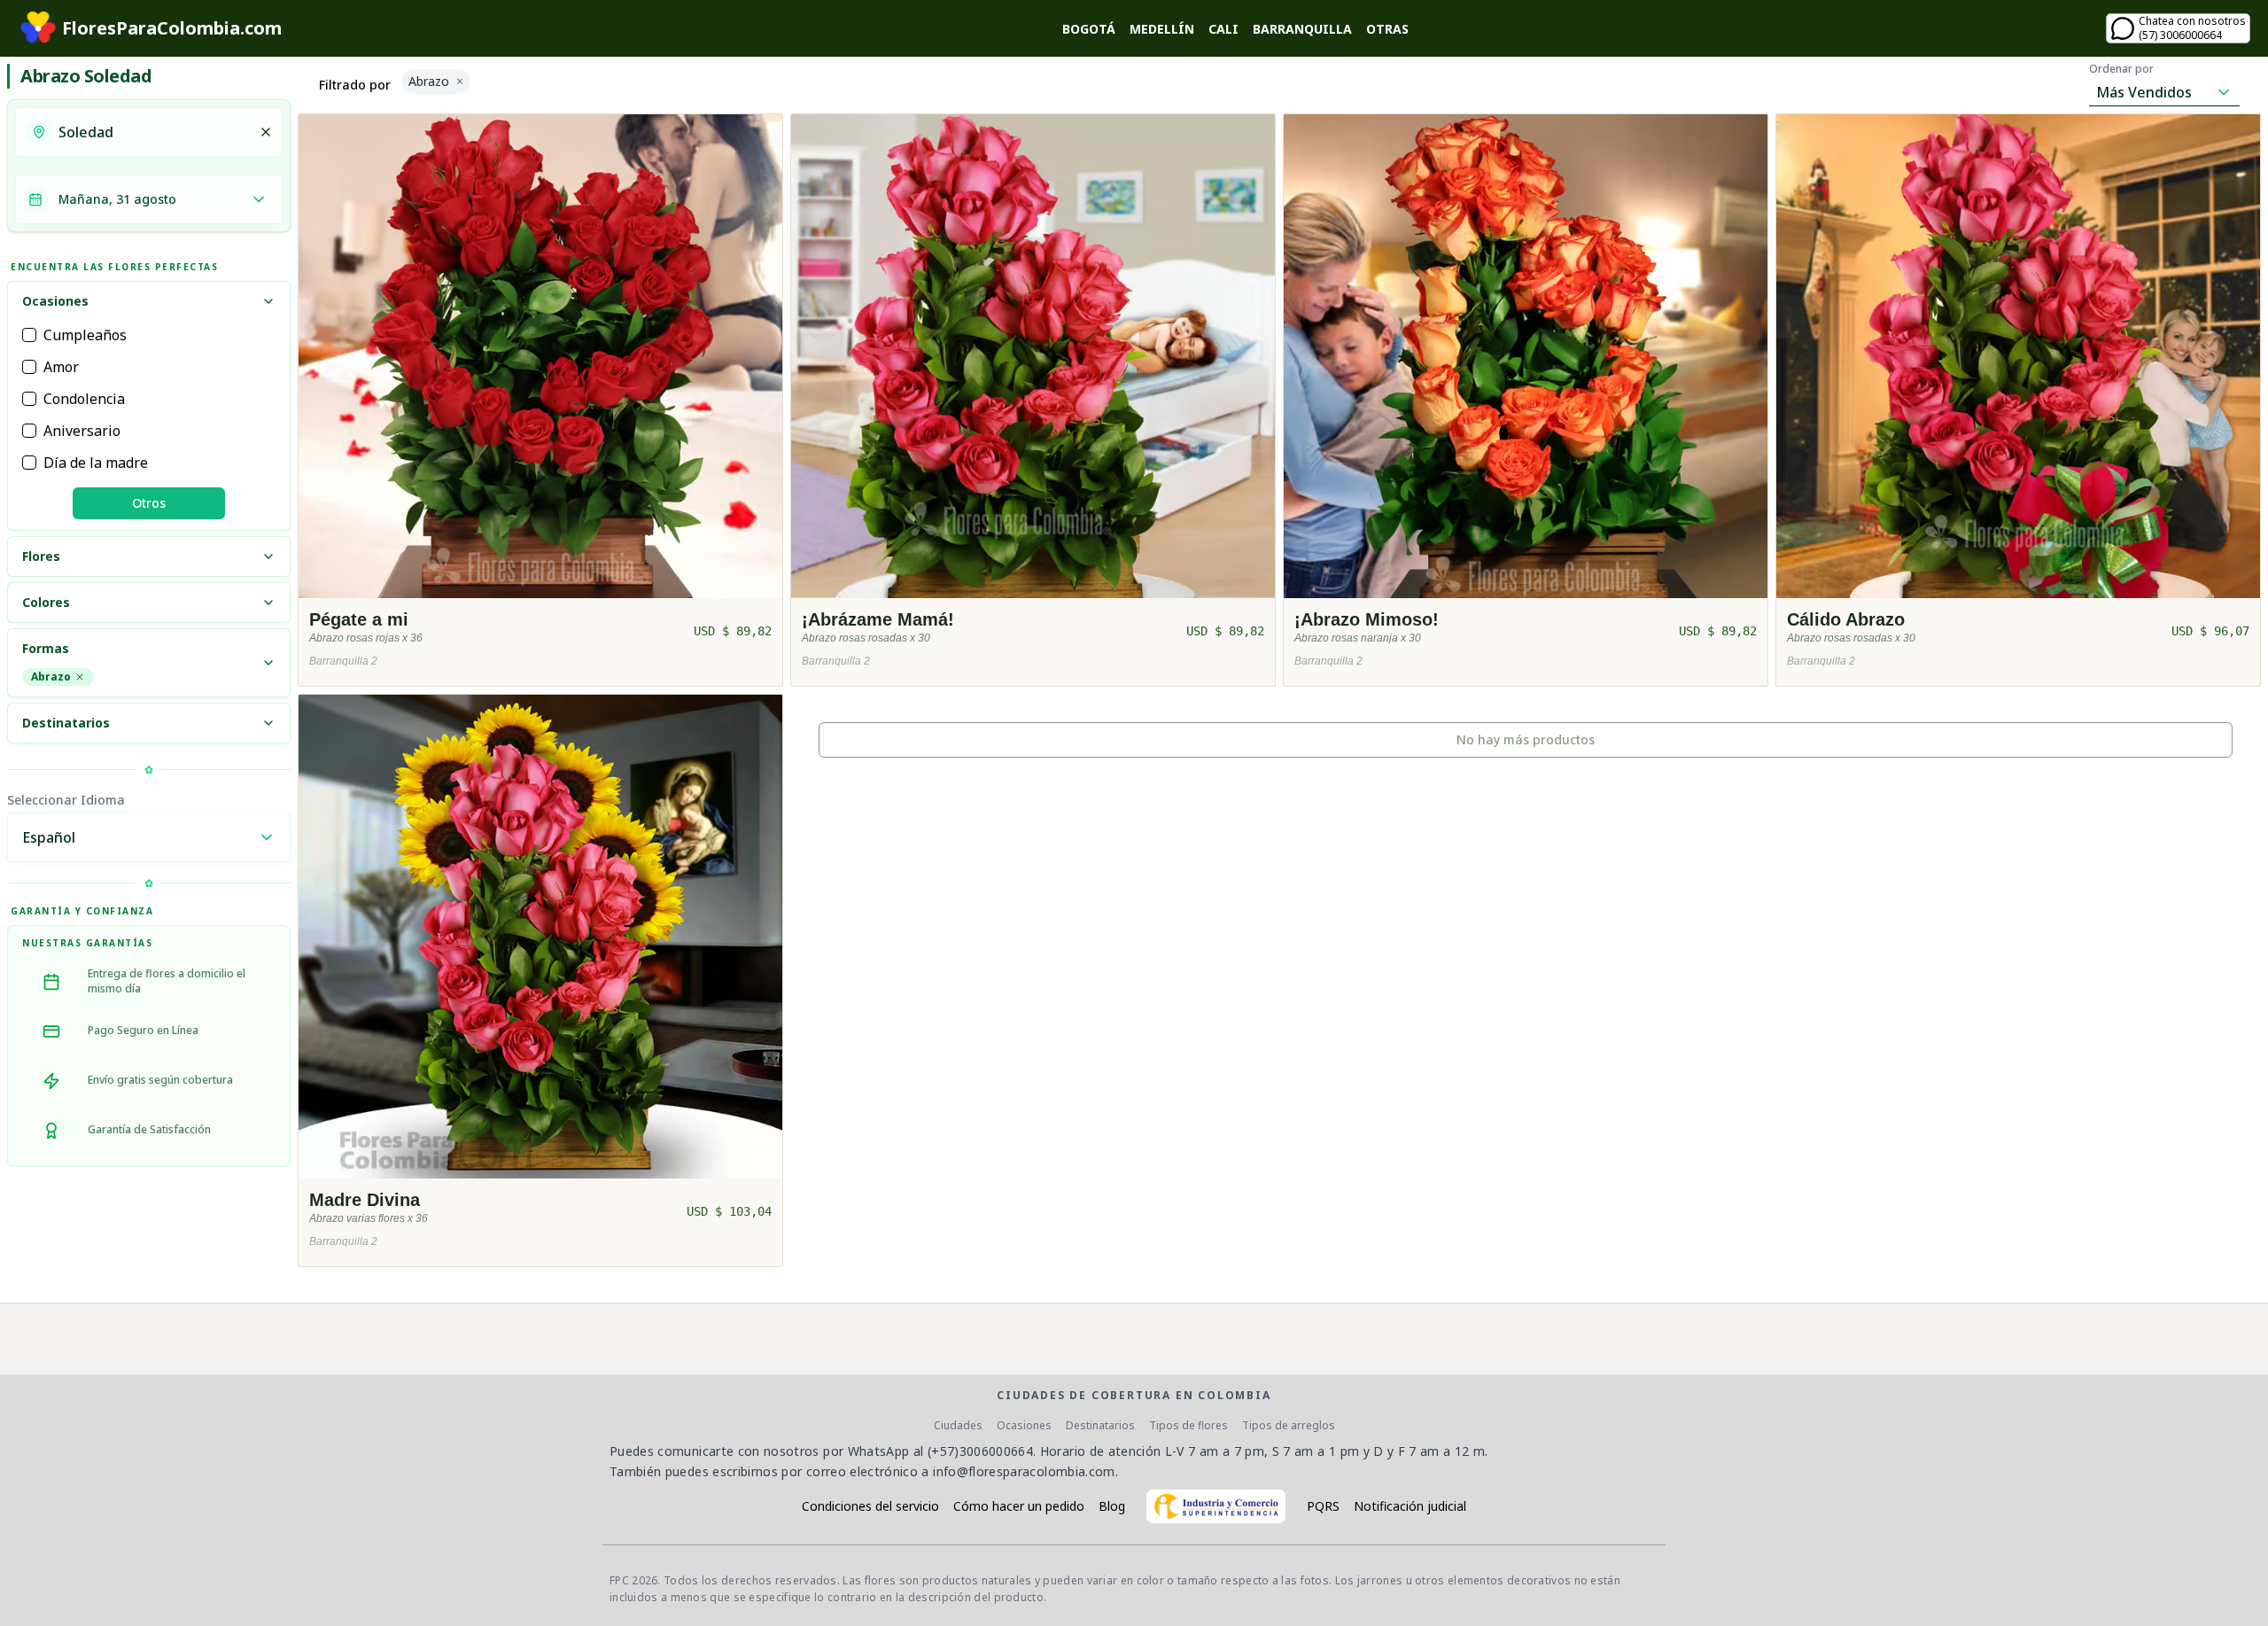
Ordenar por (2121, 69)
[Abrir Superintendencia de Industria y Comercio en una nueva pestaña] (1216, 1506)
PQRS (1323, 1506)
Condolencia (84, 399)
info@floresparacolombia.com (1024, 1471)
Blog (1112, 1506)
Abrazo (51, 677)
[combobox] (153, 132)
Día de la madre (96, 463)
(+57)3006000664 (980, 1451)
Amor (61, 367)
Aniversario (82, 431)
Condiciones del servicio (870, 1506)
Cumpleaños (85, 335)
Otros (149, 503)
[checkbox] (29, 335)
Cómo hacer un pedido (1019, 1506)
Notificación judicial (1410, 1506)
